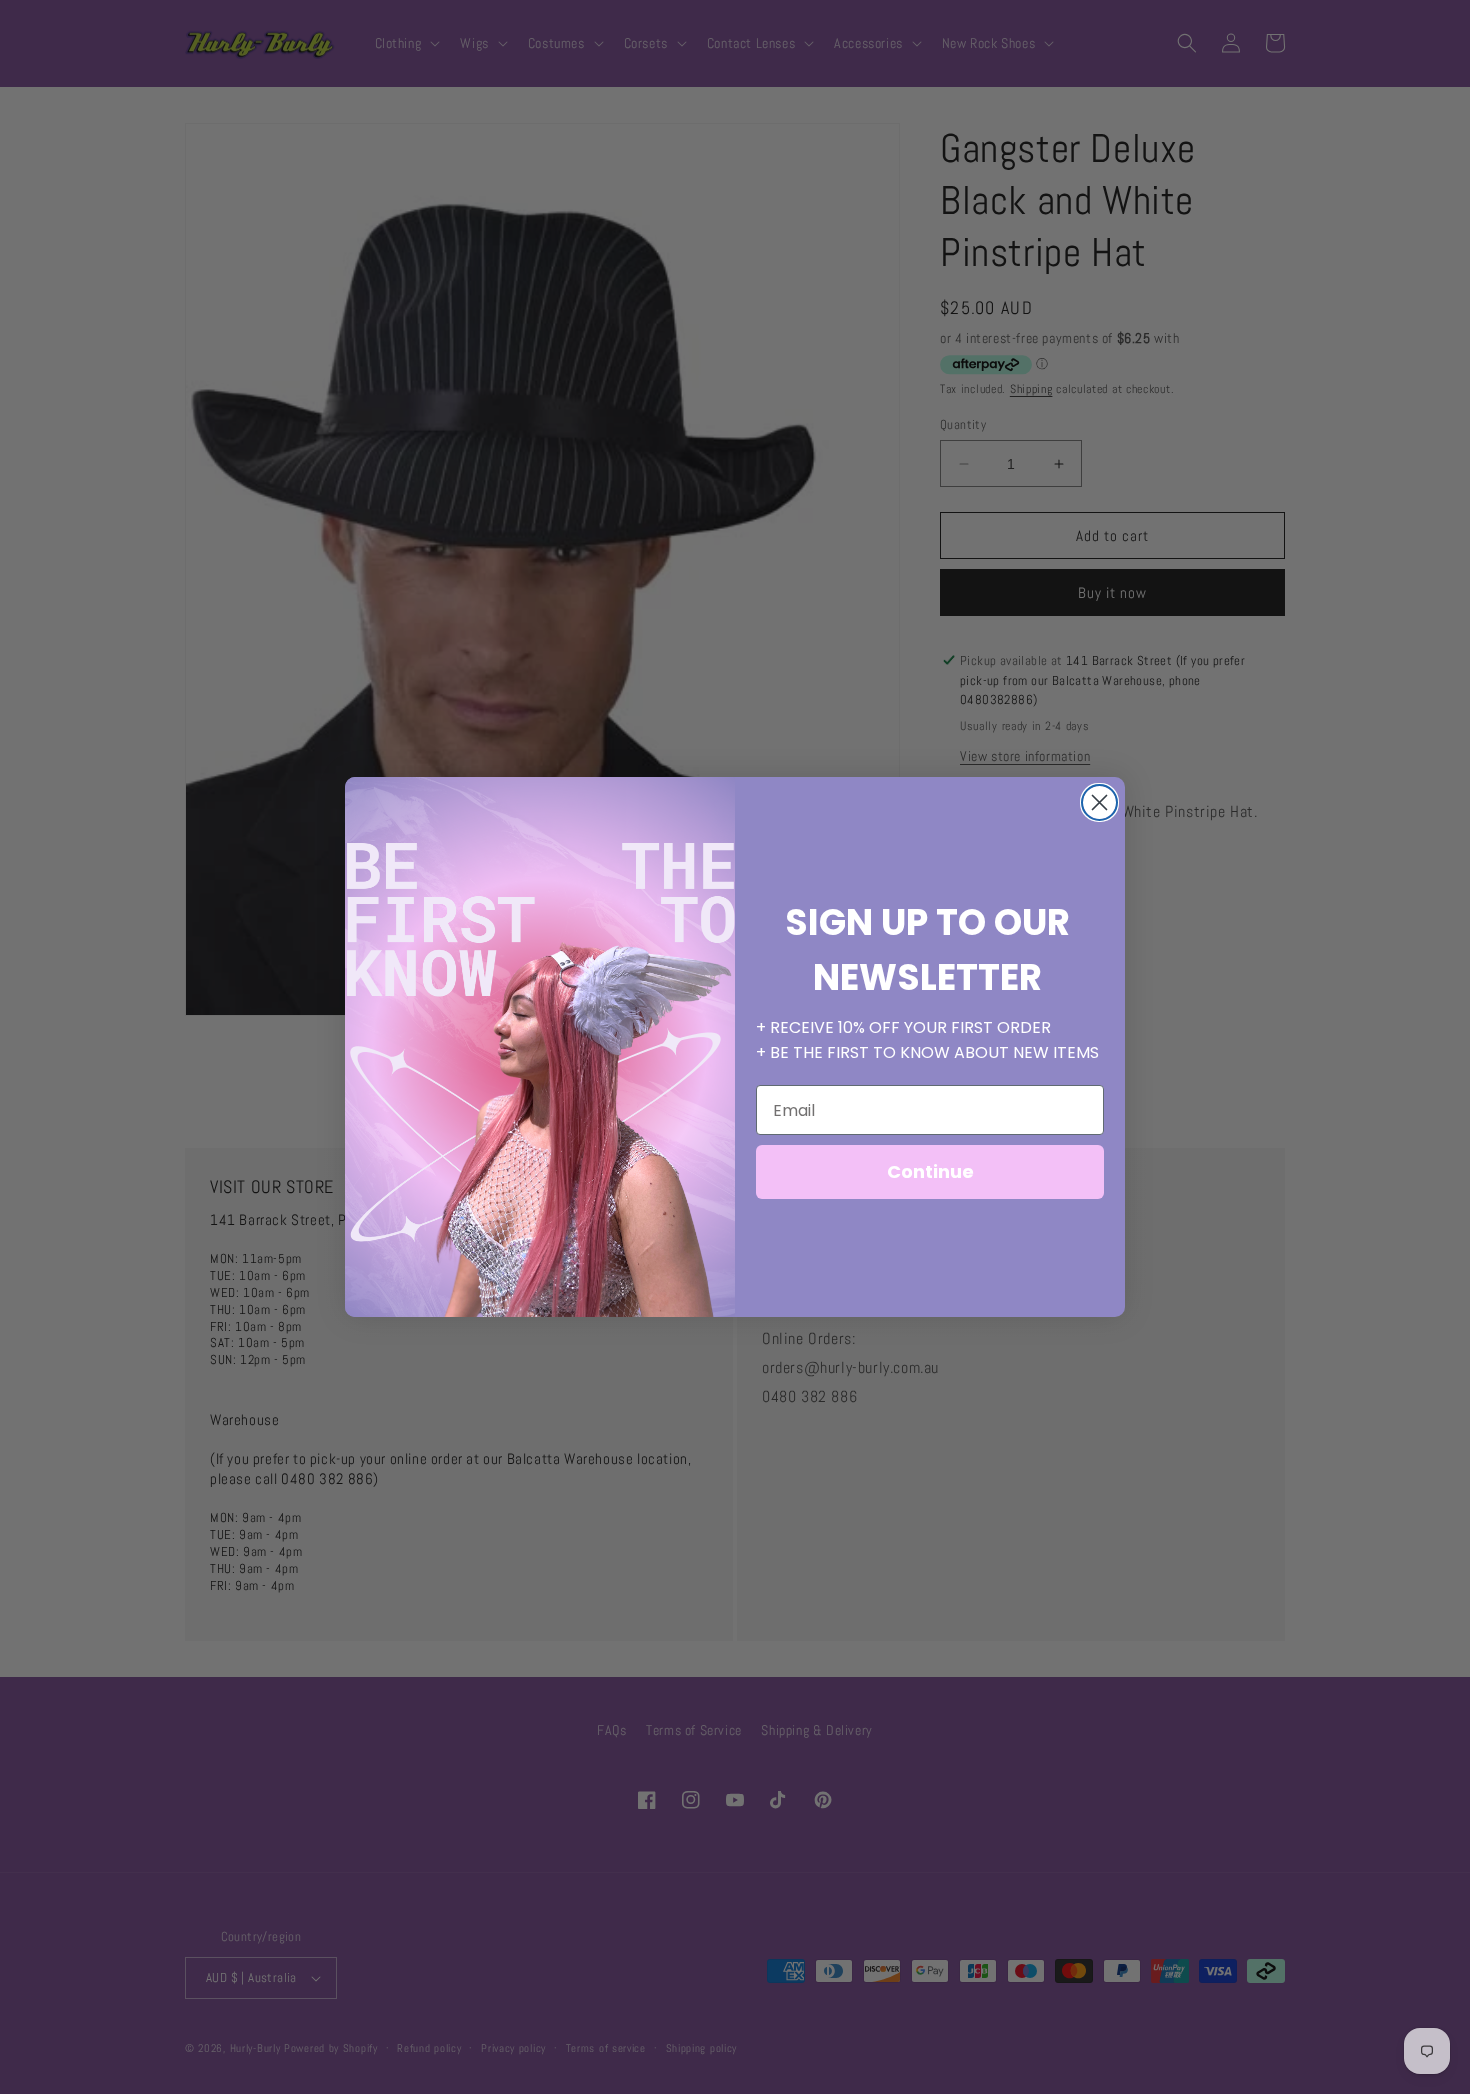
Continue (930, 1171)
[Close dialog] (1099, 802)
